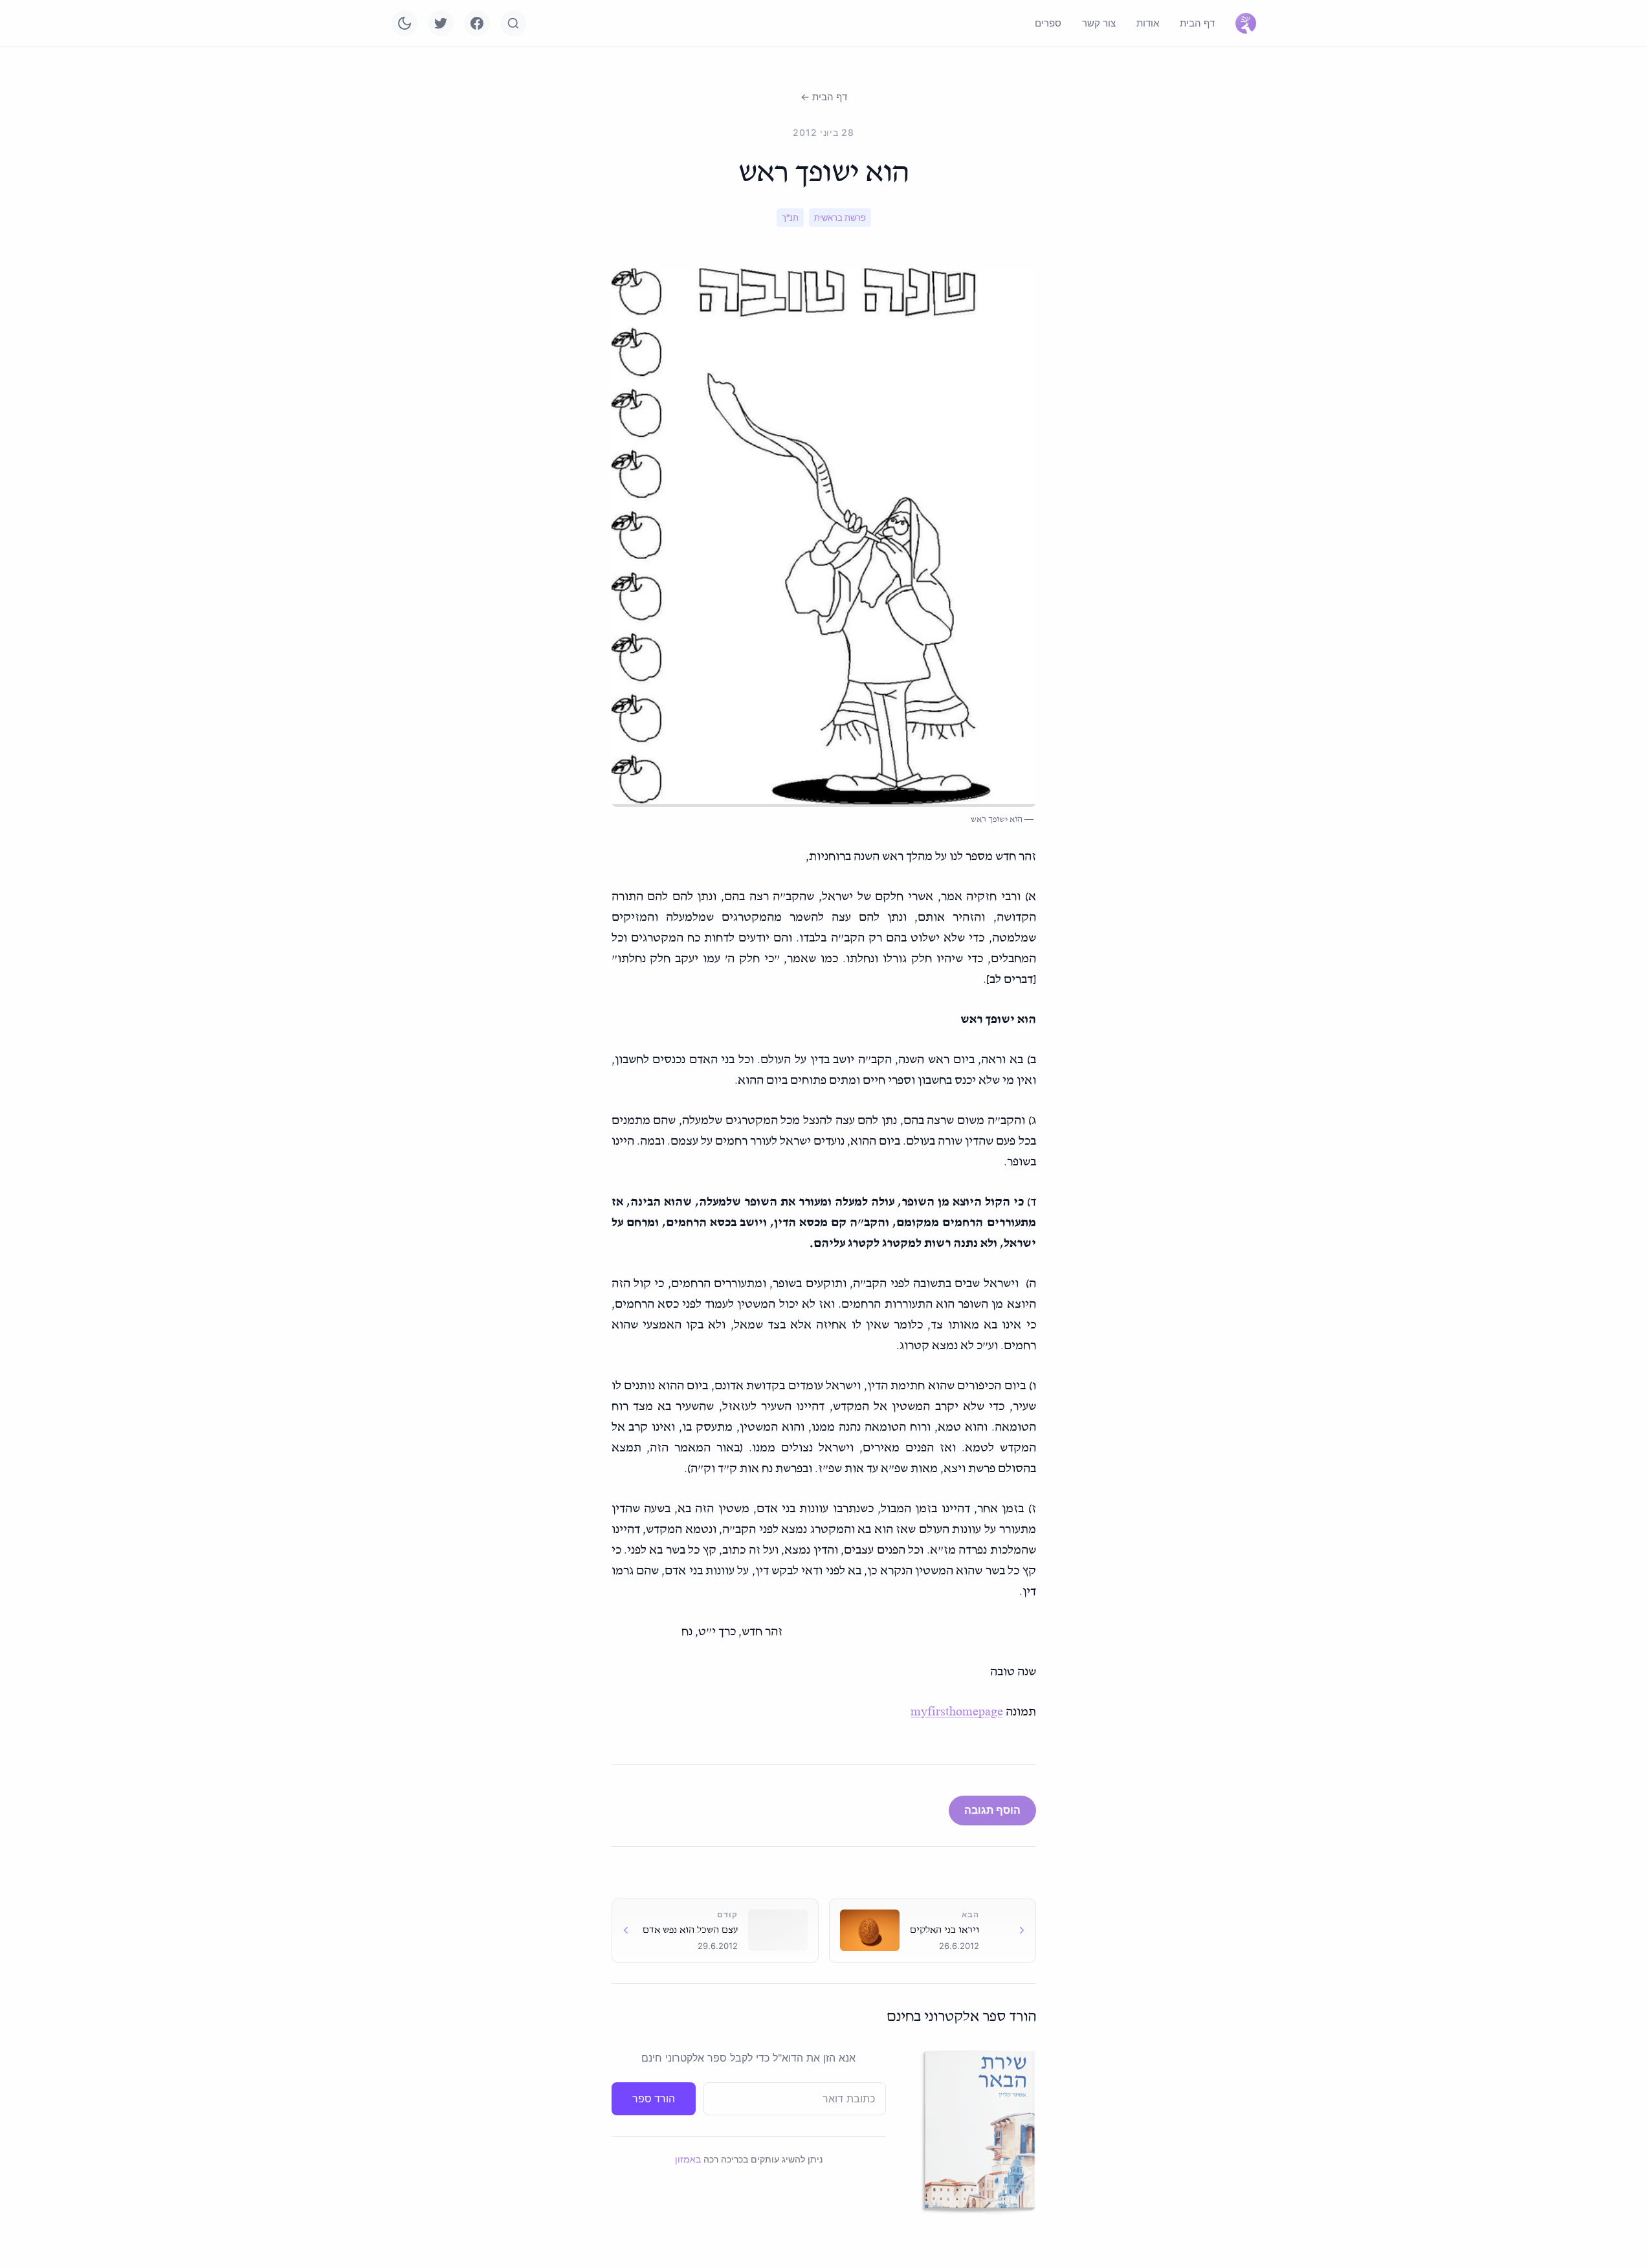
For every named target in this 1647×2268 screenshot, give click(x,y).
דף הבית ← (824, 97)
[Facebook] (477, 23)
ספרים (1048, 23)
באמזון (688, 2159)
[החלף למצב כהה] (404, 23)
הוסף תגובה (992, 1810)
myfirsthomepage (957, 1712)
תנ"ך (790, 217)
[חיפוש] (513, 23)
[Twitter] (441, 23)
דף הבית (1197, 23)
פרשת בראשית (840, 217)
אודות (1148, 23)
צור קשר (1099, 23)
